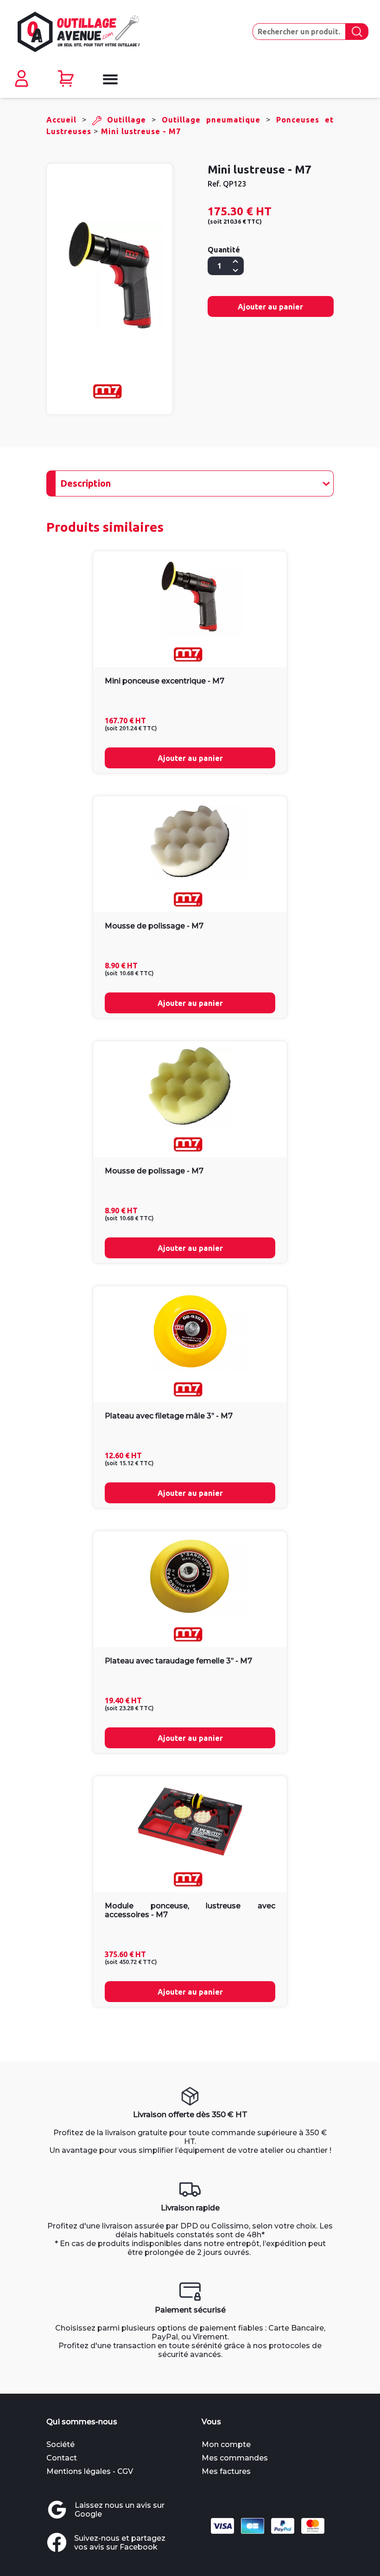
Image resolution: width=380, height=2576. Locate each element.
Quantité (224, 250)
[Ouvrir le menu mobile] (109, 79)
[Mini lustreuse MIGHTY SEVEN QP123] (110, 275)
